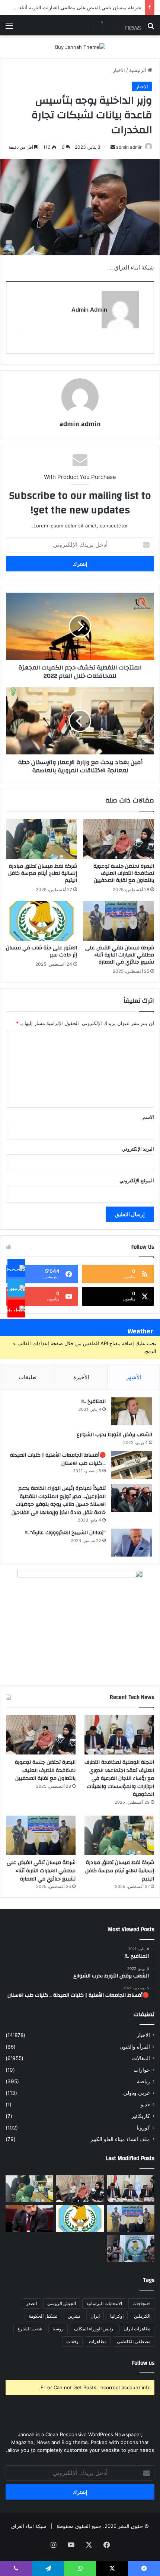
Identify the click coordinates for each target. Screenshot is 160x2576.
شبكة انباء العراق (29, 2526)
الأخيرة (81, 1377)
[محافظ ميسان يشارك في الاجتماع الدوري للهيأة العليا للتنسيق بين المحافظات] (29, 2219)
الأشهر (134, 1377)
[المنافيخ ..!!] (132, 1411)
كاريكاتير (141, 2116)
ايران (95, 2316)
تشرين (74, 2316)
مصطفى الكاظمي (134, 2341)
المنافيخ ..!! (94, 1401)
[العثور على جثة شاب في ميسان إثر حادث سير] (41, 921)
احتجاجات (141, 2303)
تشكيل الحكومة (43, 2316)
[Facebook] (16, 1268)
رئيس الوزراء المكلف (94, 2329)
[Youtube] (16, 1308)
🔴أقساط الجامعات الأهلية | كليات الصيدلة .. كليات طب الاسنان (58, 1459)
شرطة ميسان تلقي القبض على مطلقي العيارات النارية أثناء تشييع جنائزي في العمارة (120, 955)
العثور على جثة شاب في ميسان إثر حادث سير (41, 951)
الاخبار (119, 70)
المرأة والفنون (135, 2047)
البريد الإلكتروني (138, 1149)
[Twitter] (16, 1288)
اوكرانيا (117, 2316)
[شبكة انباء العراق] (112, 25)
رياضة (143, 2081)
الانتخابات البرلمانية (104, 2303)
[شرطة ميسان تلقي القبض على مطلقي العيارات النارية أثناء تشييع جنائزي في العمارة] (119, 921)
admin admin (129, 147)
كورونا (143, 2128)
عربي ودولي (137, 2093)
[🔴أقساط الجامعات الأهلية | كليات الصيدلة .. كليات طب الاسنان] (132, 1465)
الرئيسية (138, 70)
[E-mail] (140, 348)
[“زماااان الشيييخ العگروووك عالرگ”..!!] (132, 1543)
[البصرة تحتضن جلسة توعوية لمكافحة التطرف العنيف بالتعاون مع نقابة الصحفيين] (119, 839)
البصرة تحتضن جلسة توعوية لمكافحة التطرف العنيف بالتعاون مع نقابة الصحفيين (124, 873)
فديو (145, 2104)
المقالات (141, 2058)
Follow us (143, 2363)
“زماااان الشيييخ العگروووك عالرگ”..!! (65, 1533)
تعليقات (28, 1377)
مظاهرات (98, 2341)
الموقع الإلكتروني (137, 1180)
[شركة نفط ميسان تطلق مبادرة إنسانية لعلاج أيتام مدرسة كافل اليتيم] (41, 839)
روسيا (58, 2329)
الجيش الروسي (62, 2303)
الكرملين (142, 2316)
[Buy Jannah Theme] (80, 47)
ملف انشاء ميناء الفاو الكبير (120, 2139)
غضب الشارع (30, 2329)
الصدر (31, 2303)
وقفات (72, 2341)
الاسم (148, 1117)
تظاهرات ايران (137, 2329)
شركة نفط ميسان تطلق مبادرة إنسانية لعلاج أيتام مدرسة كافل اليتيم (43, 873)
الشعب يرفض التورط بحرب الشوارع (114, 1435)
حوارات (142, 2070)
